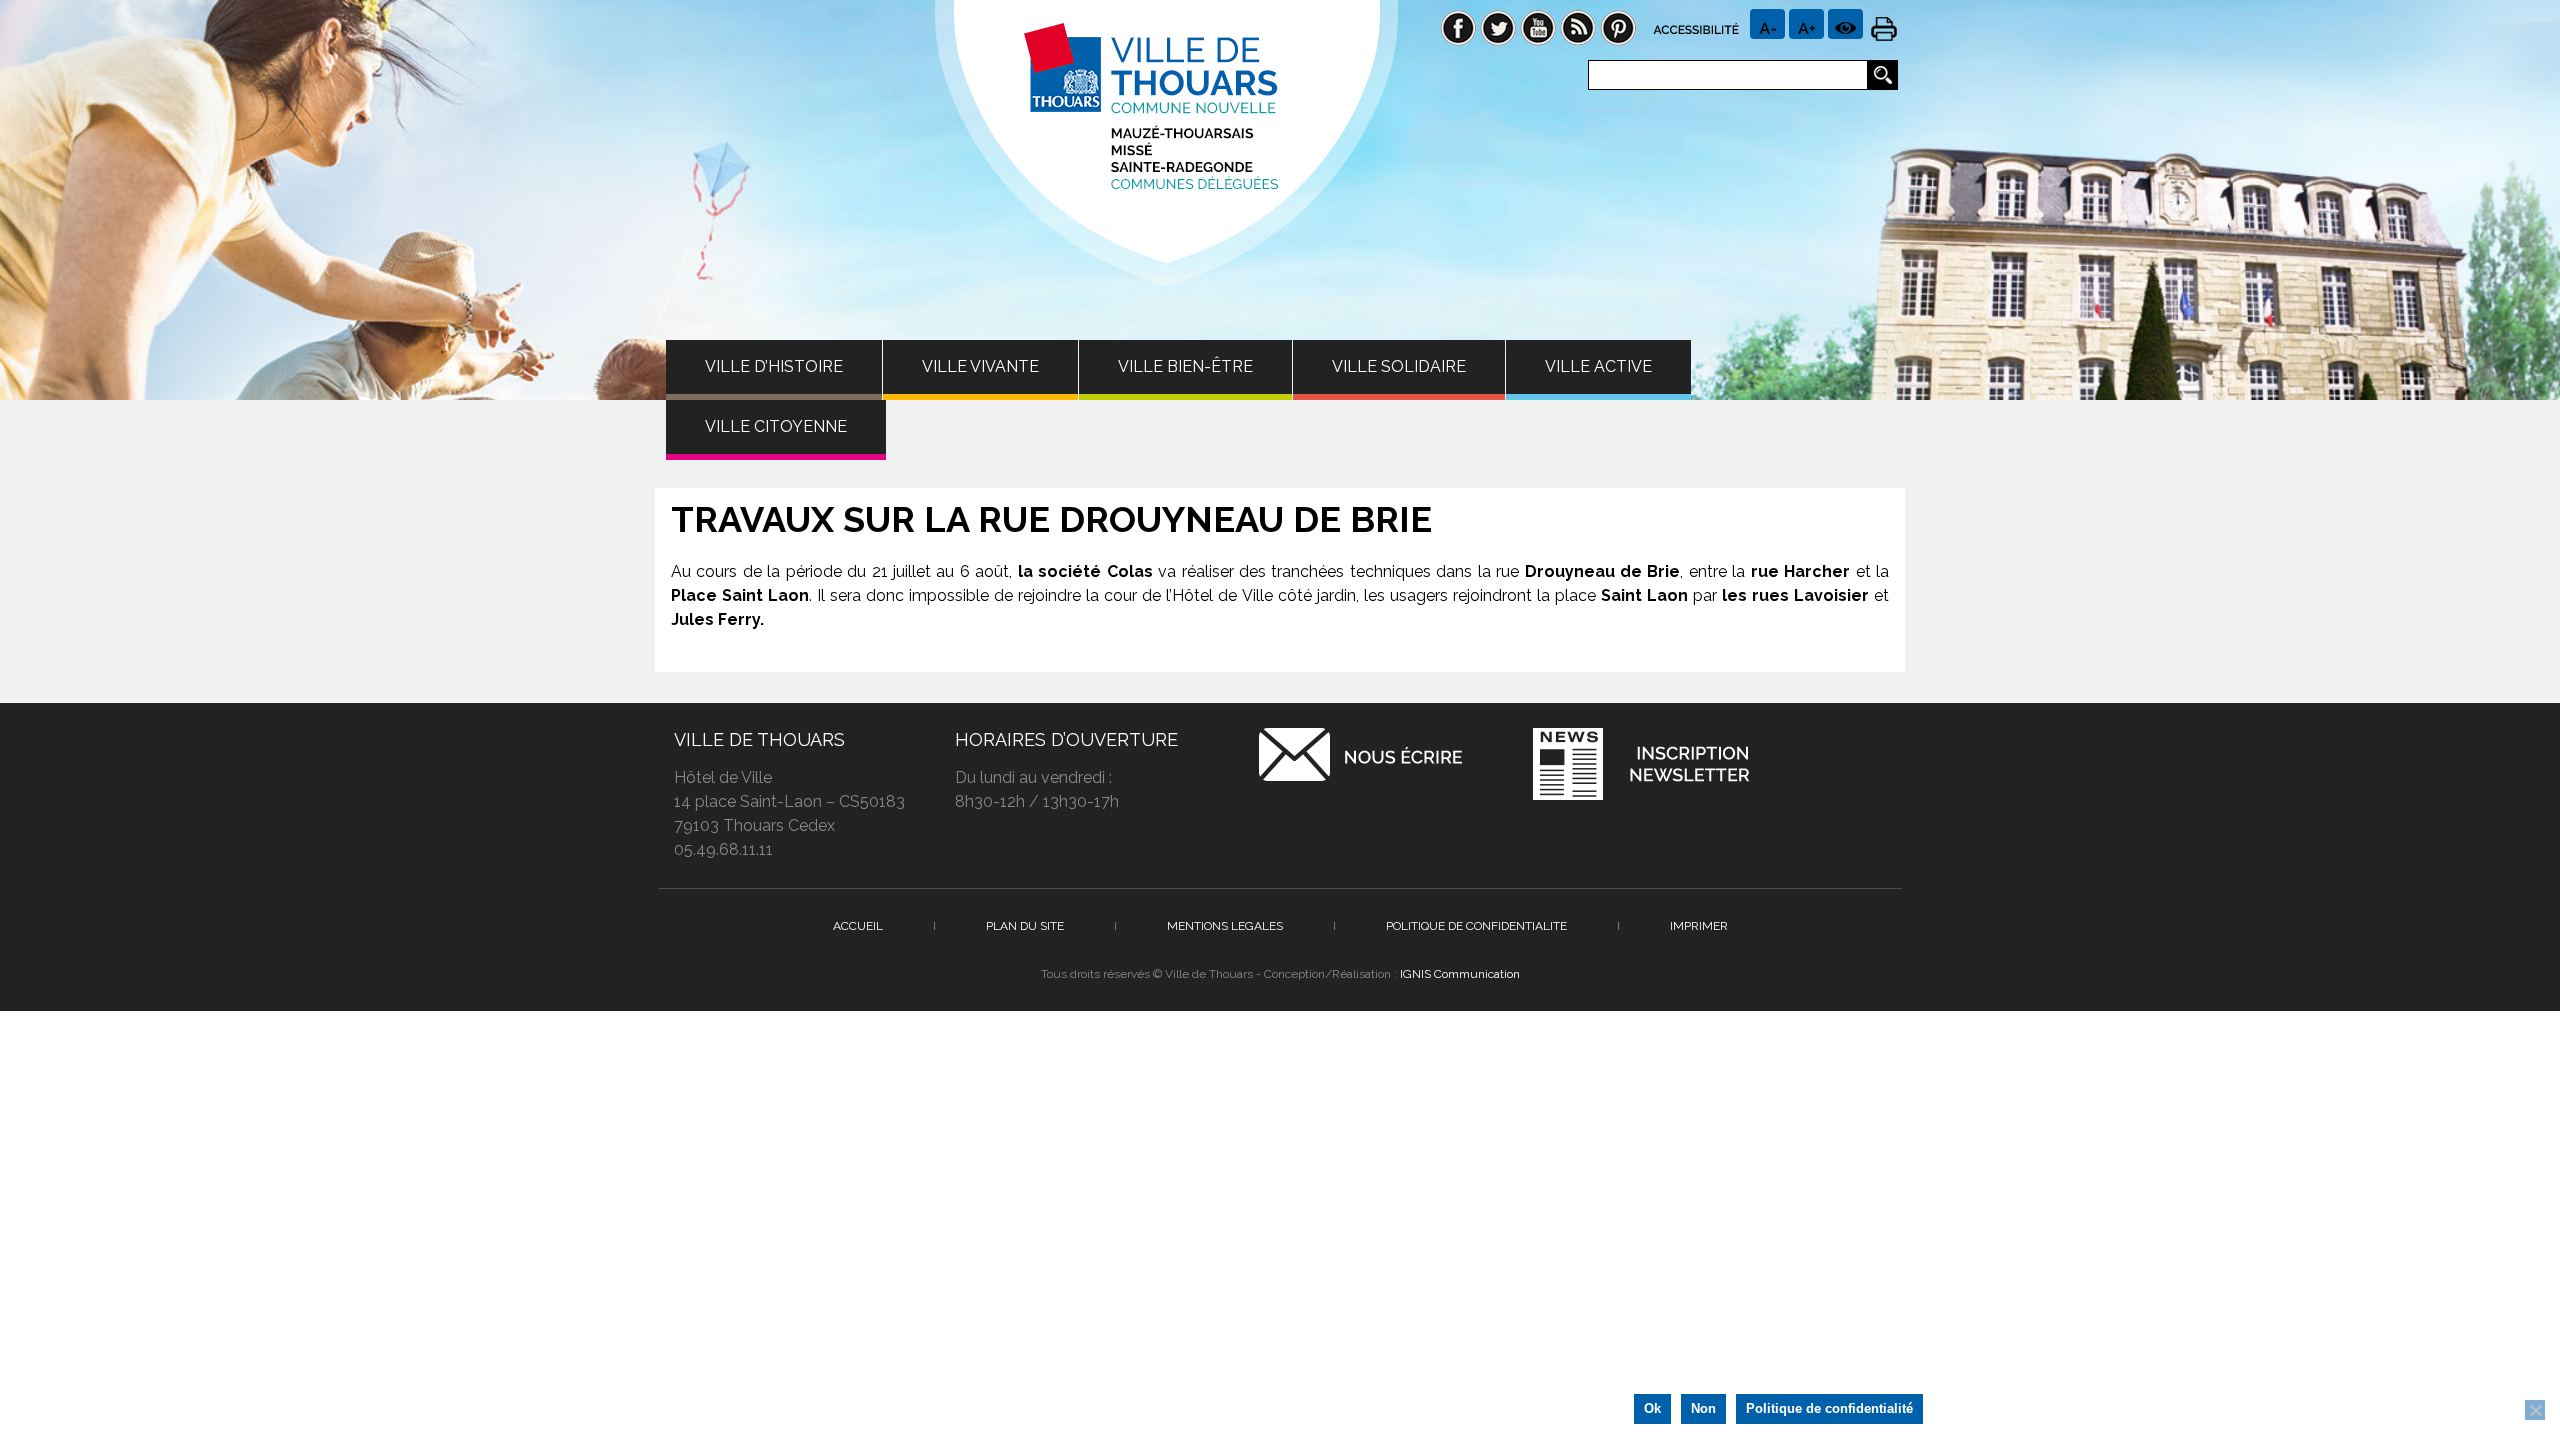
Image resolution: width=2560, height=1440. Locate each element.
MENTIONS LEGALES (1225, 926)
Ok (1652, 1408)
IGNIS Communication (1460, 974)
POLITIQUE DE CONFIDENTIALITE (1476, 926)
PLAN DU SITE (1025, 926)
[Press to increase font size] (1767, 24)
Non (1703, 1408)
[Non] (2535, 1410)
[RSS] (1578, 26)
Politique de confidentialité (1829, 1408)
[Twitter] (1498, 26)
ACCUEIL (858, 926)
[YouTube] (1538, 26)
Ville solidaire (1399, 366)
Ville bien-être (1185, 366)
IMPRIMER (1699, 926)
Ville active (1598, 366)
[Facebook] (1458, 26)
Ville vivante (980, 366)
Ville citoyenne (776, 426)
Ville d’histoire (774, 366)
